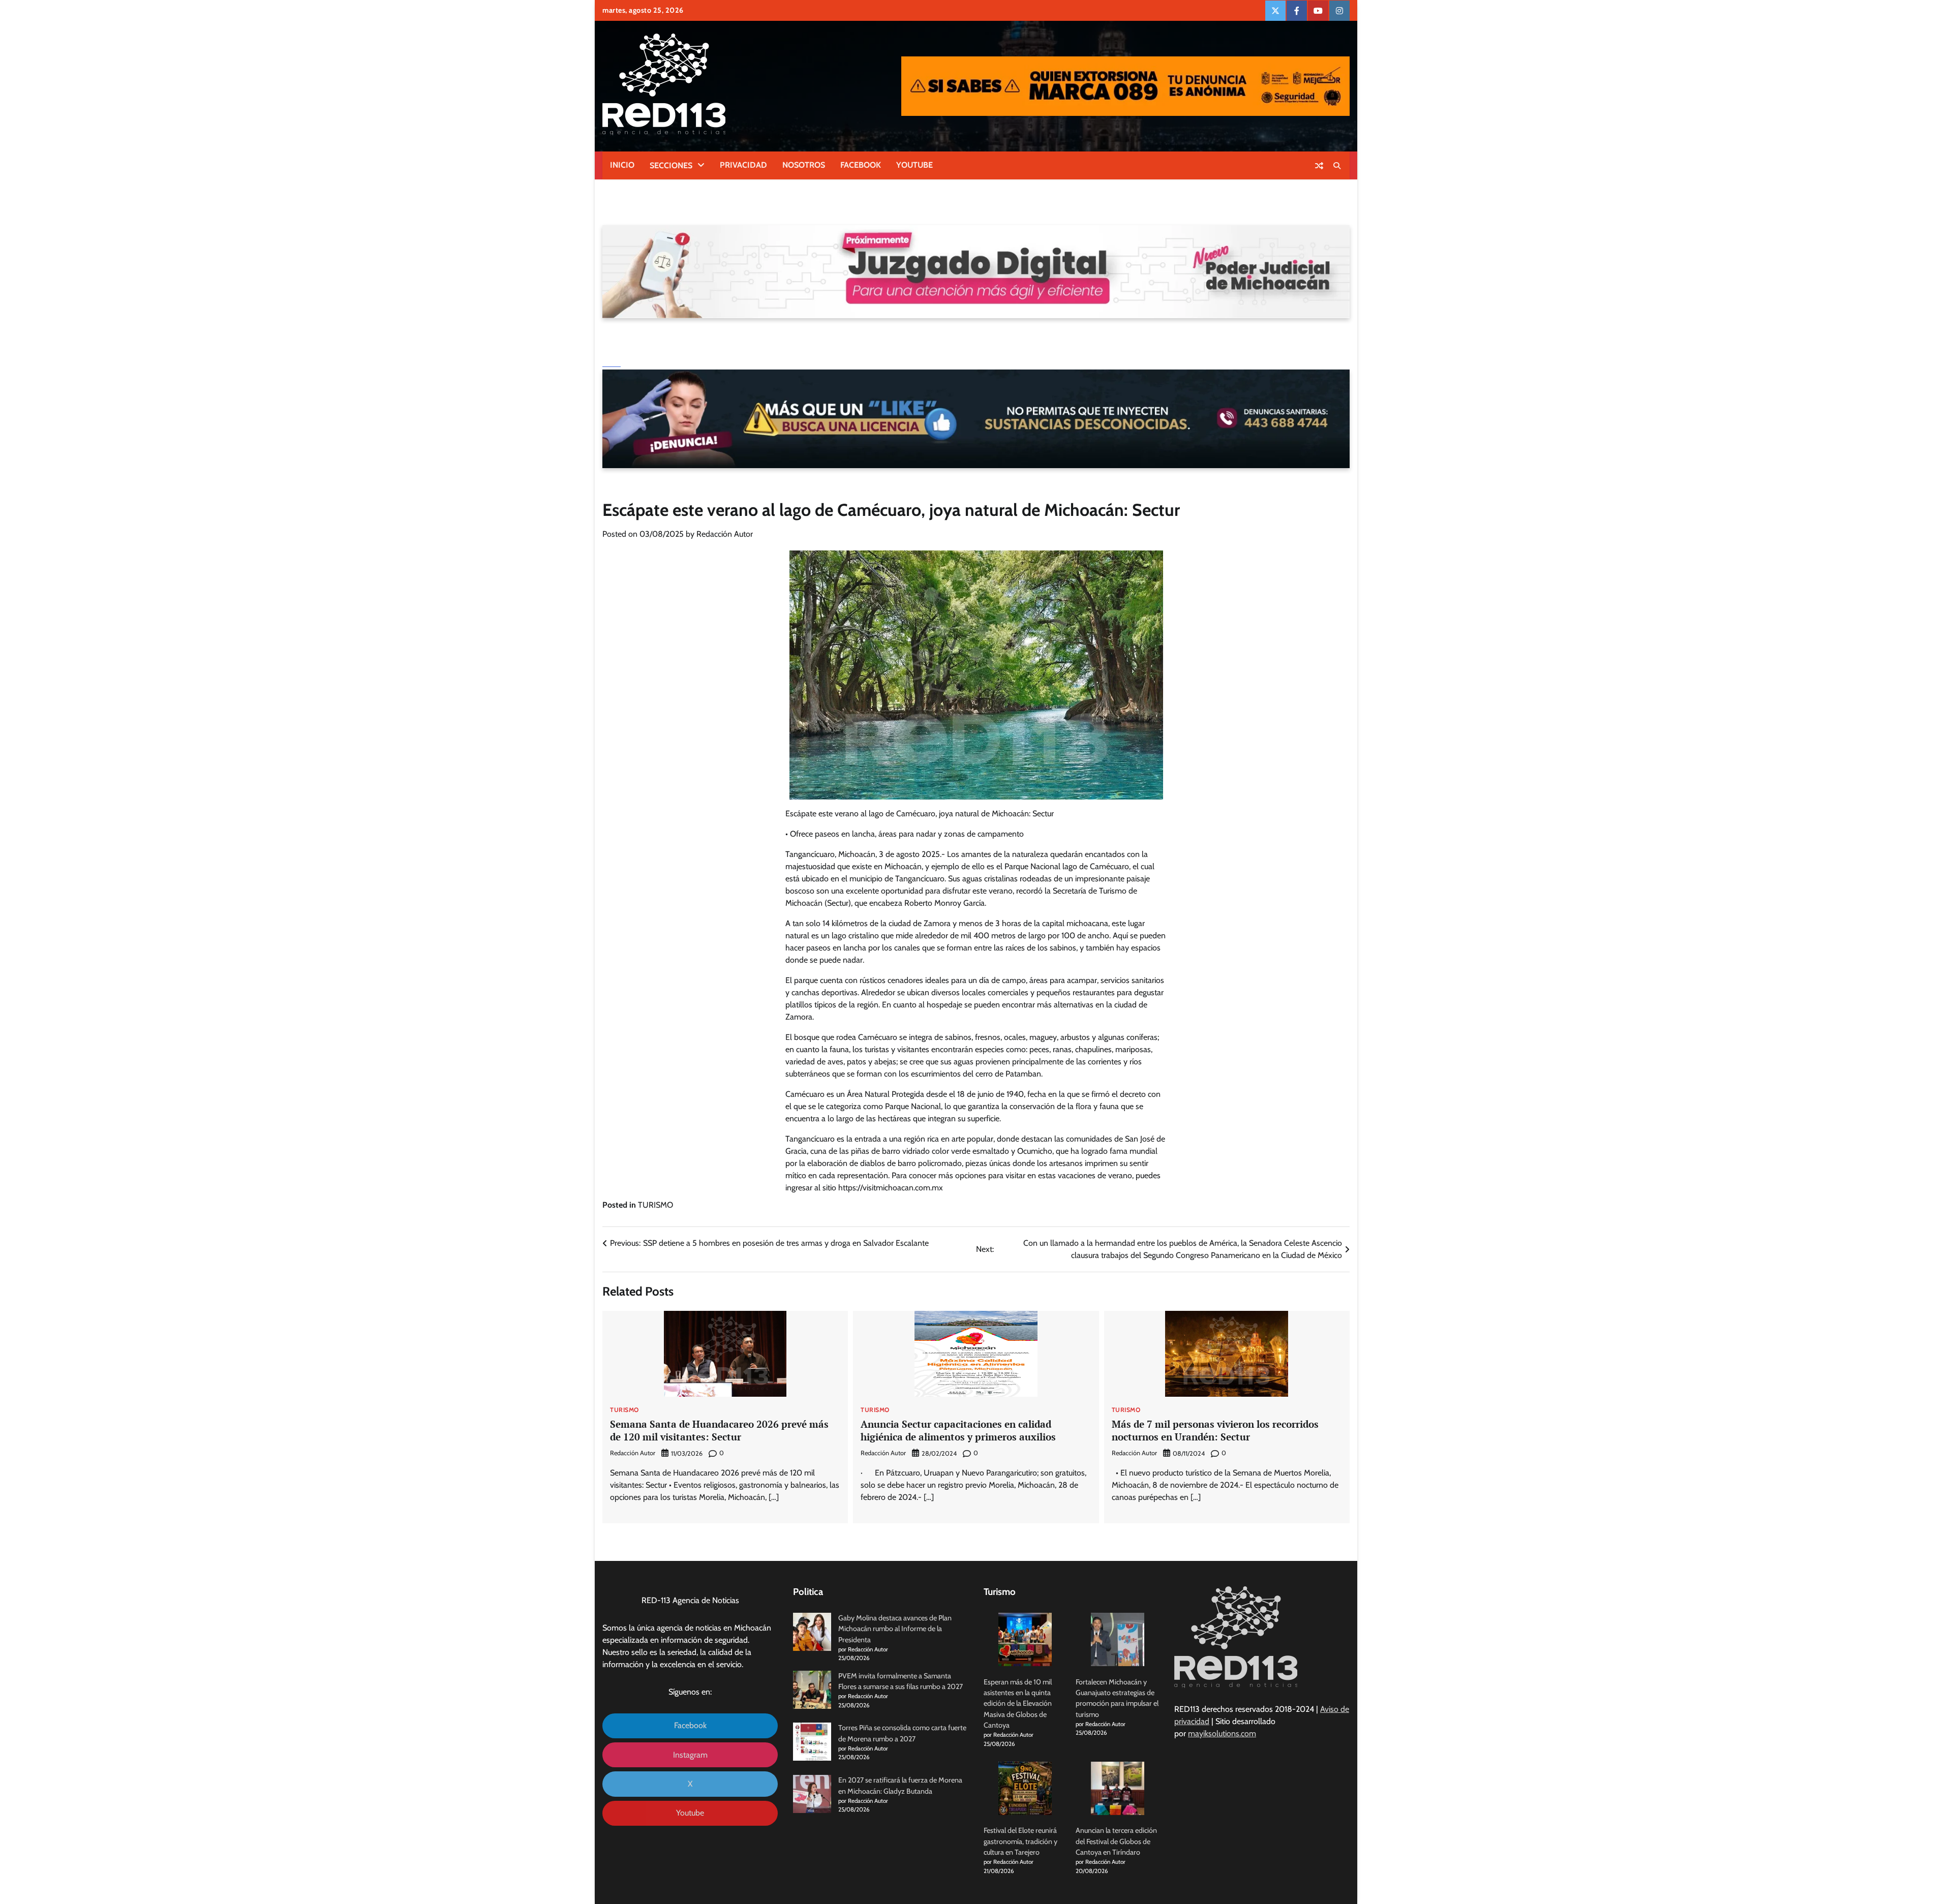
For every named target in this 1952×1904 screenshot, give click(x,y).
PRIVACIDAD (743, 165)
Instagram (690, 1755)
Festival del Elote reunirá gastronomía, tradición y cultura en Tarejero (1020, 1841)
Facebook (690, 1725)
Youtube (690, 1813)
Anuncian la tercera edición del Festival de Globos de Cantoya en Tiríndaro (1116, 1841)
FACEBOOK (861, 165)
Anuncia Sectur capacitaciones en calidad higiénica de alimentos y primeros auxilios (959, 1430)
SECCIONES (671, 165)
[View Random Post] (1319, 166)
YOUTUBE (914, 165)
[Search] (1337, 166)
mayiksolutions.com (1222, 1733)
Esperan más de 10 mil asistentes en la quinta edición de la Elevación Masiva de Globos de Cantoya (1018, 1703)
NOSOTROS (804, 165)
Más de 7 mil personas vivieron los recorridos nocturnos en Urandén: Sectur (1215, 1430)
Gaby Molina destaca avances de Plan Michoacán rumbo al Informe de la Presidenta (895, 1629)
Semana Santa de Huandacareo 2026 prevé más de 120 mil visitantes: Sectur (719, 1430)
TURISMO (655, 1205)
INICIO (622, 165)
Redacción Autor (725, 534)
